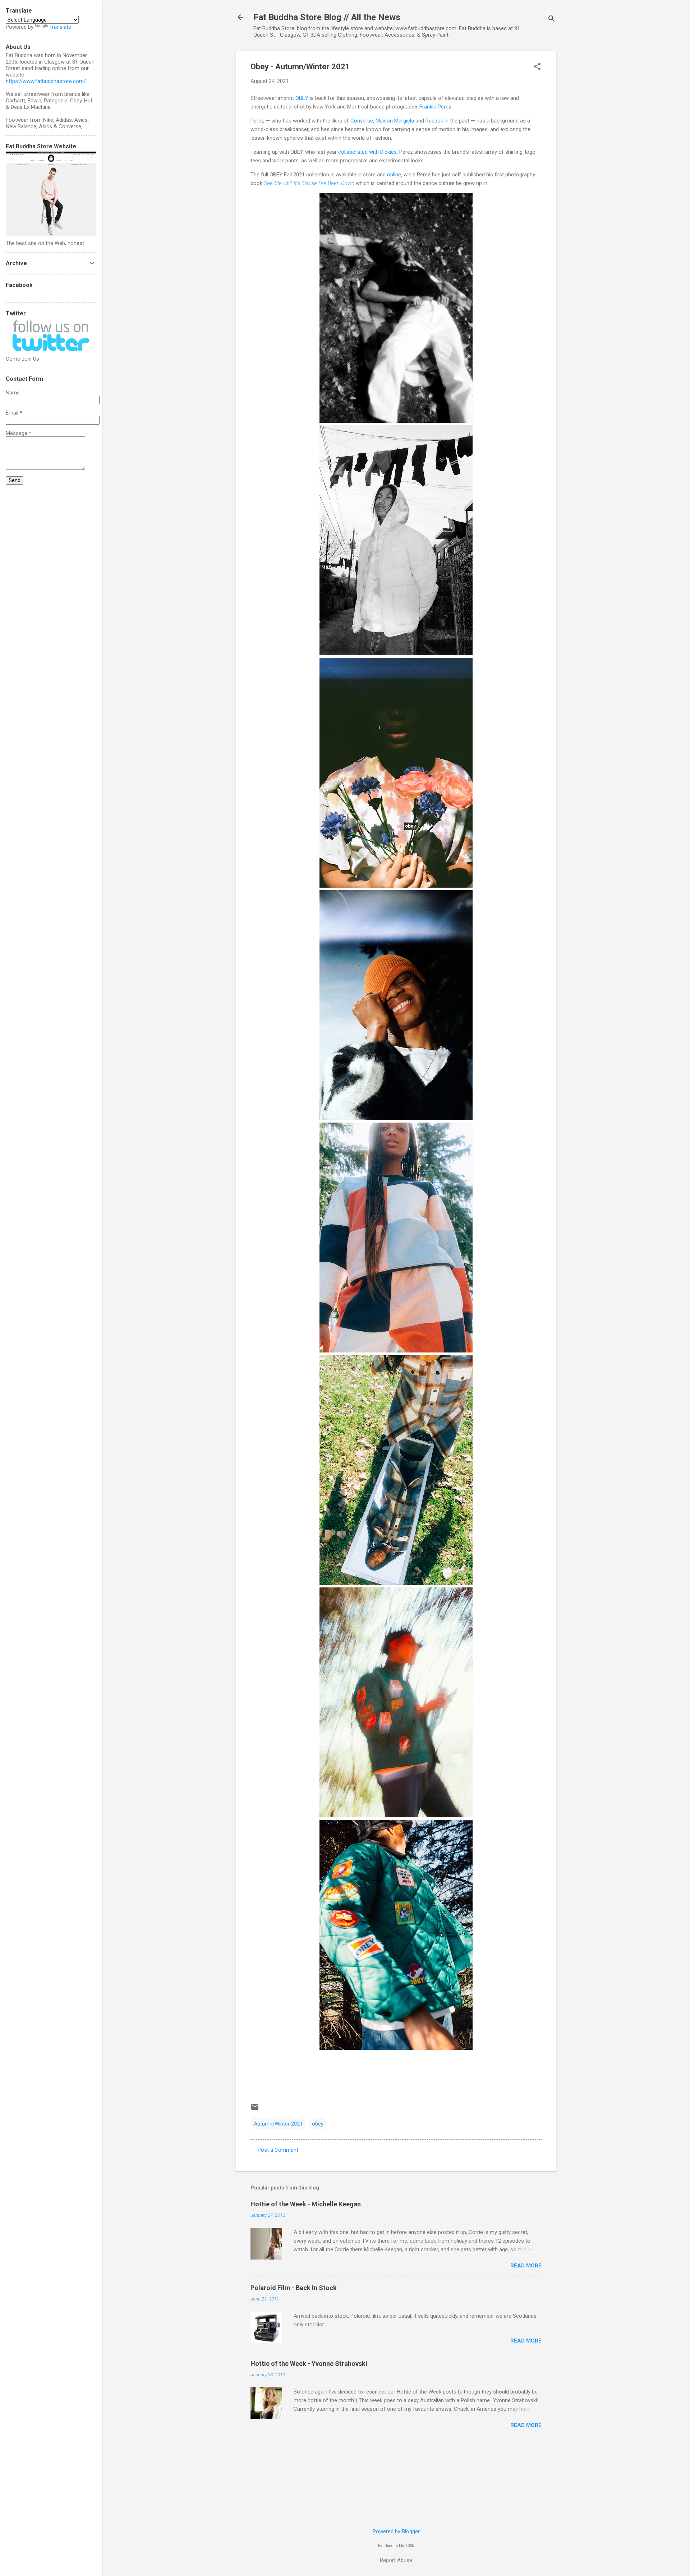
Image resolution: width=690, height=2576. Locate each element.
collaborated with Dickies (367, 152)
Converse (362, 121)
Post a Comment (278, 2150)
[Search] (552, 20)
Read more (526, 2266)
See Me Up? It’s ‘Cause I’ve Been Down (309, 183)
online (394, 175)
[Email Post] (255, 2109)
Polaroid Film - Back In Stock (294, 2288)
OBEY (302, 98)
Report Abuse (396, 2560)
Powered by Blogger (396, 2531)
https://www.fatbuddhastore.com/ (46, 81)
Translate (60, 27)
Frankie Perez (435, 107)
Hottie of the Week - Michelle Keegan (306, 2204)
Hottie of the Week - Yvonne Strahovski (309, 2364)
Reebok (434, 121)
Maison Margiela (395, 121)
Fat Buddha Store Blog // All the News (327, 17)
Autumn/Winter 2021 (278, 2124)
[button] (537, 67)
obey (318, 2124)
